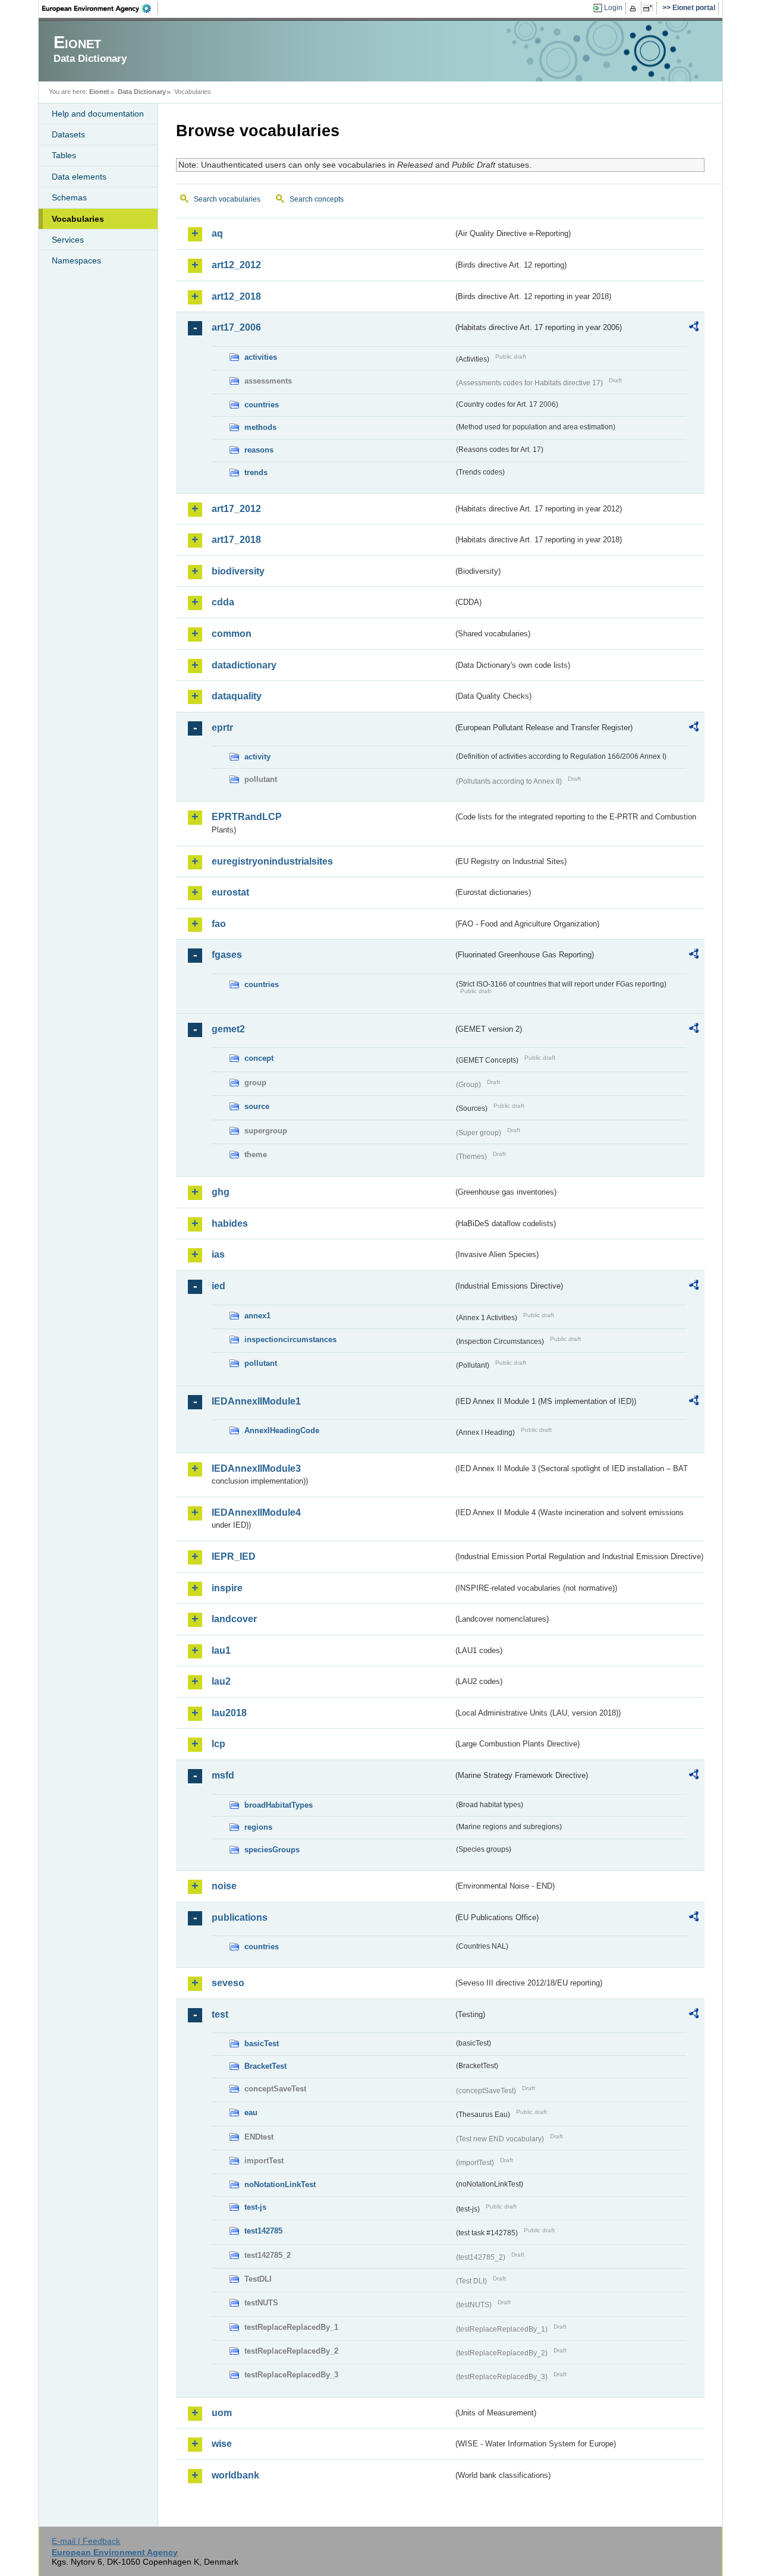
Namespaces (76, 260)
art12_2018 (236, 296)
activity (257, 757)
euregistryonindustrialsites (272, 861)
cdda (223, 602)
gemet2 (228, 1029)
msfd (223, 1775)
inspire (227, 1588)
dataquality (237, 696)
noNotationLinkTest (280, 2184)
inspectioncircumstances (290, 1339)
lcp (218, 1744)
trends (256, 472)
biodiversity (238, 571)
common (232, 634)
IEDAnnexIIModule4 (256, 1512)
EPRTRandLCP (247, 817)
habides (230, 1223)
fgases (227, 955)
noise (224, 1886)
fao (219, 924)
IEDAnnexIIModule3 (256, 1468)
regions (258, 1827)
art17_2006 (236, 327)
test (220, 2014)
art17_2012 (236, 509)
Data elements (79, 177)
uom (222, 2413)
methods (260, 427)
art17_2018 (236, 540)
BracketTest (265, 2066)
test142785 (263, 2231)
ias (218, 1254)
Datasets (68, 134)
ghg (221, 1192)
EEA (100, 8)
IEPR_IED (234, 1556)
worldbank (235, 2475)
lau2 (221, 1681)
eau (251, 2112)
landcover (234, 1619)
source (257, 1106)
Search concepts (317, 199)
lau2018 (229, 1713)
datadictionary (244, 665)
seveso (228, 1983)
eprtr (222, 728)
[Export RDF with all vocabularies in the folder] (694, 328)
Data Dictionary (142, 92)
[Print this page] (635, 8)
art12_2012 (236, 265)
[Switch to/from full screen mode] (650, 8)
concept (259, 1058)
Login (613, 8)
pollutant (261, 1363)
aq (217, 233)
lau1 (221, 1650)
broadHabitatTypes (279, 1805)
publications (240, 1917)
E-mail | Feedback (86, 2541)
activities (261, 357)
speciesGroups (272, 1850)
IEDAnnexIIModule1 (256, 1401)
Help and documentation (98, 114)
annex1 (257, 1316)
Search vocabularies (227, 199)
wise (222, 2444)
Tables (64, 155)
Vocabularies (78, 219)
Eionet (99, 92)
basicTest (262, 2043)
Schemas (69, 197)
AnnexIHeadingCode (282, 1430)
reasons (259, 450)
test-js (255, 2207)
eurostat (230, 892)
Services (68, 240)
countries (262, 405)
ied (218, 1286)
